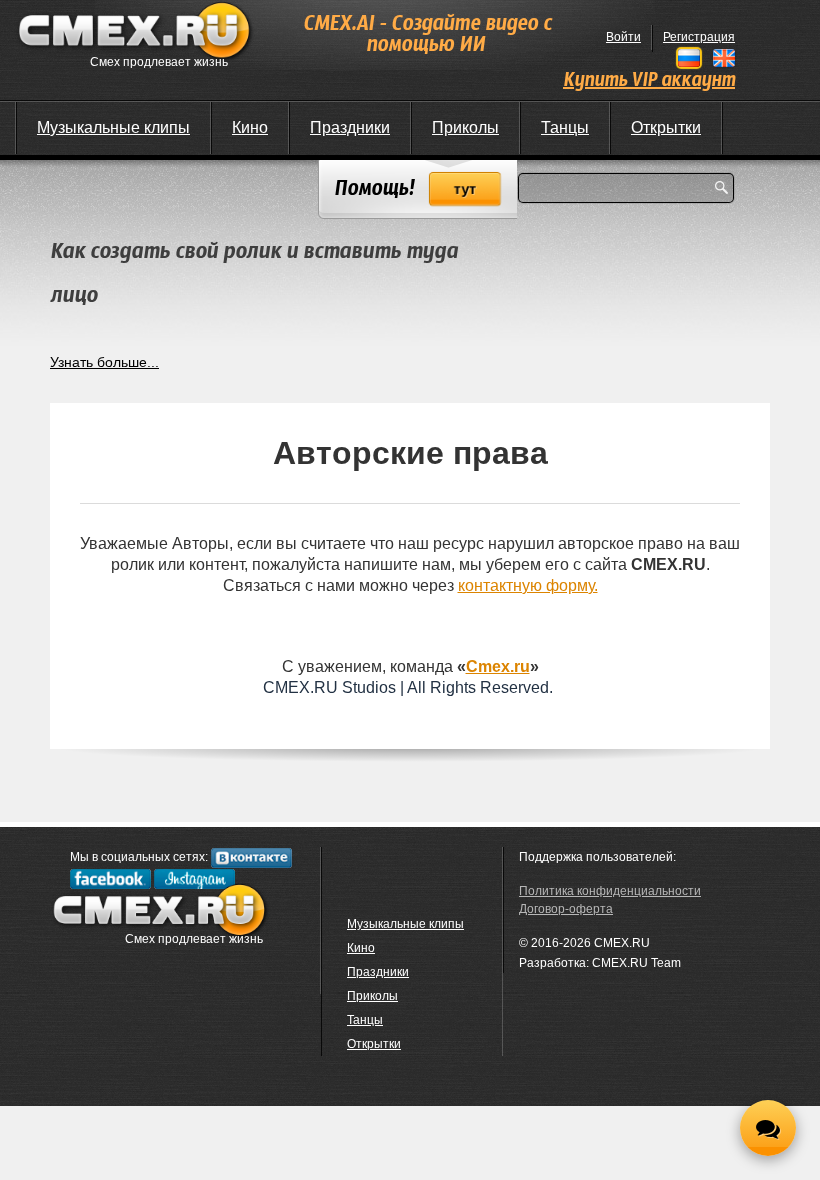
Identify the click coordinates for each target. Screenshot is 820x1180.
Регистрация (699, 37)
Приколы (465, 127)
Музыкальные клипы (113, 127)
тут (465, 189)
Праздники (350, 127)
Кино (250, 127)
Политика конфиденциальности (610, 891)
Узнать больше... (104, 362)
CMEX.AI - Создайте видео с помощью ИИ (427, 35)
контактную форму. (528, 585)
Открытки (666, 127)
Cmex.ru (498, 666)
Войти (623, 37)
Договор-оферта (566, 909)
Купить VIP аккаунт (649, 81)
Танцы (565, 127)
